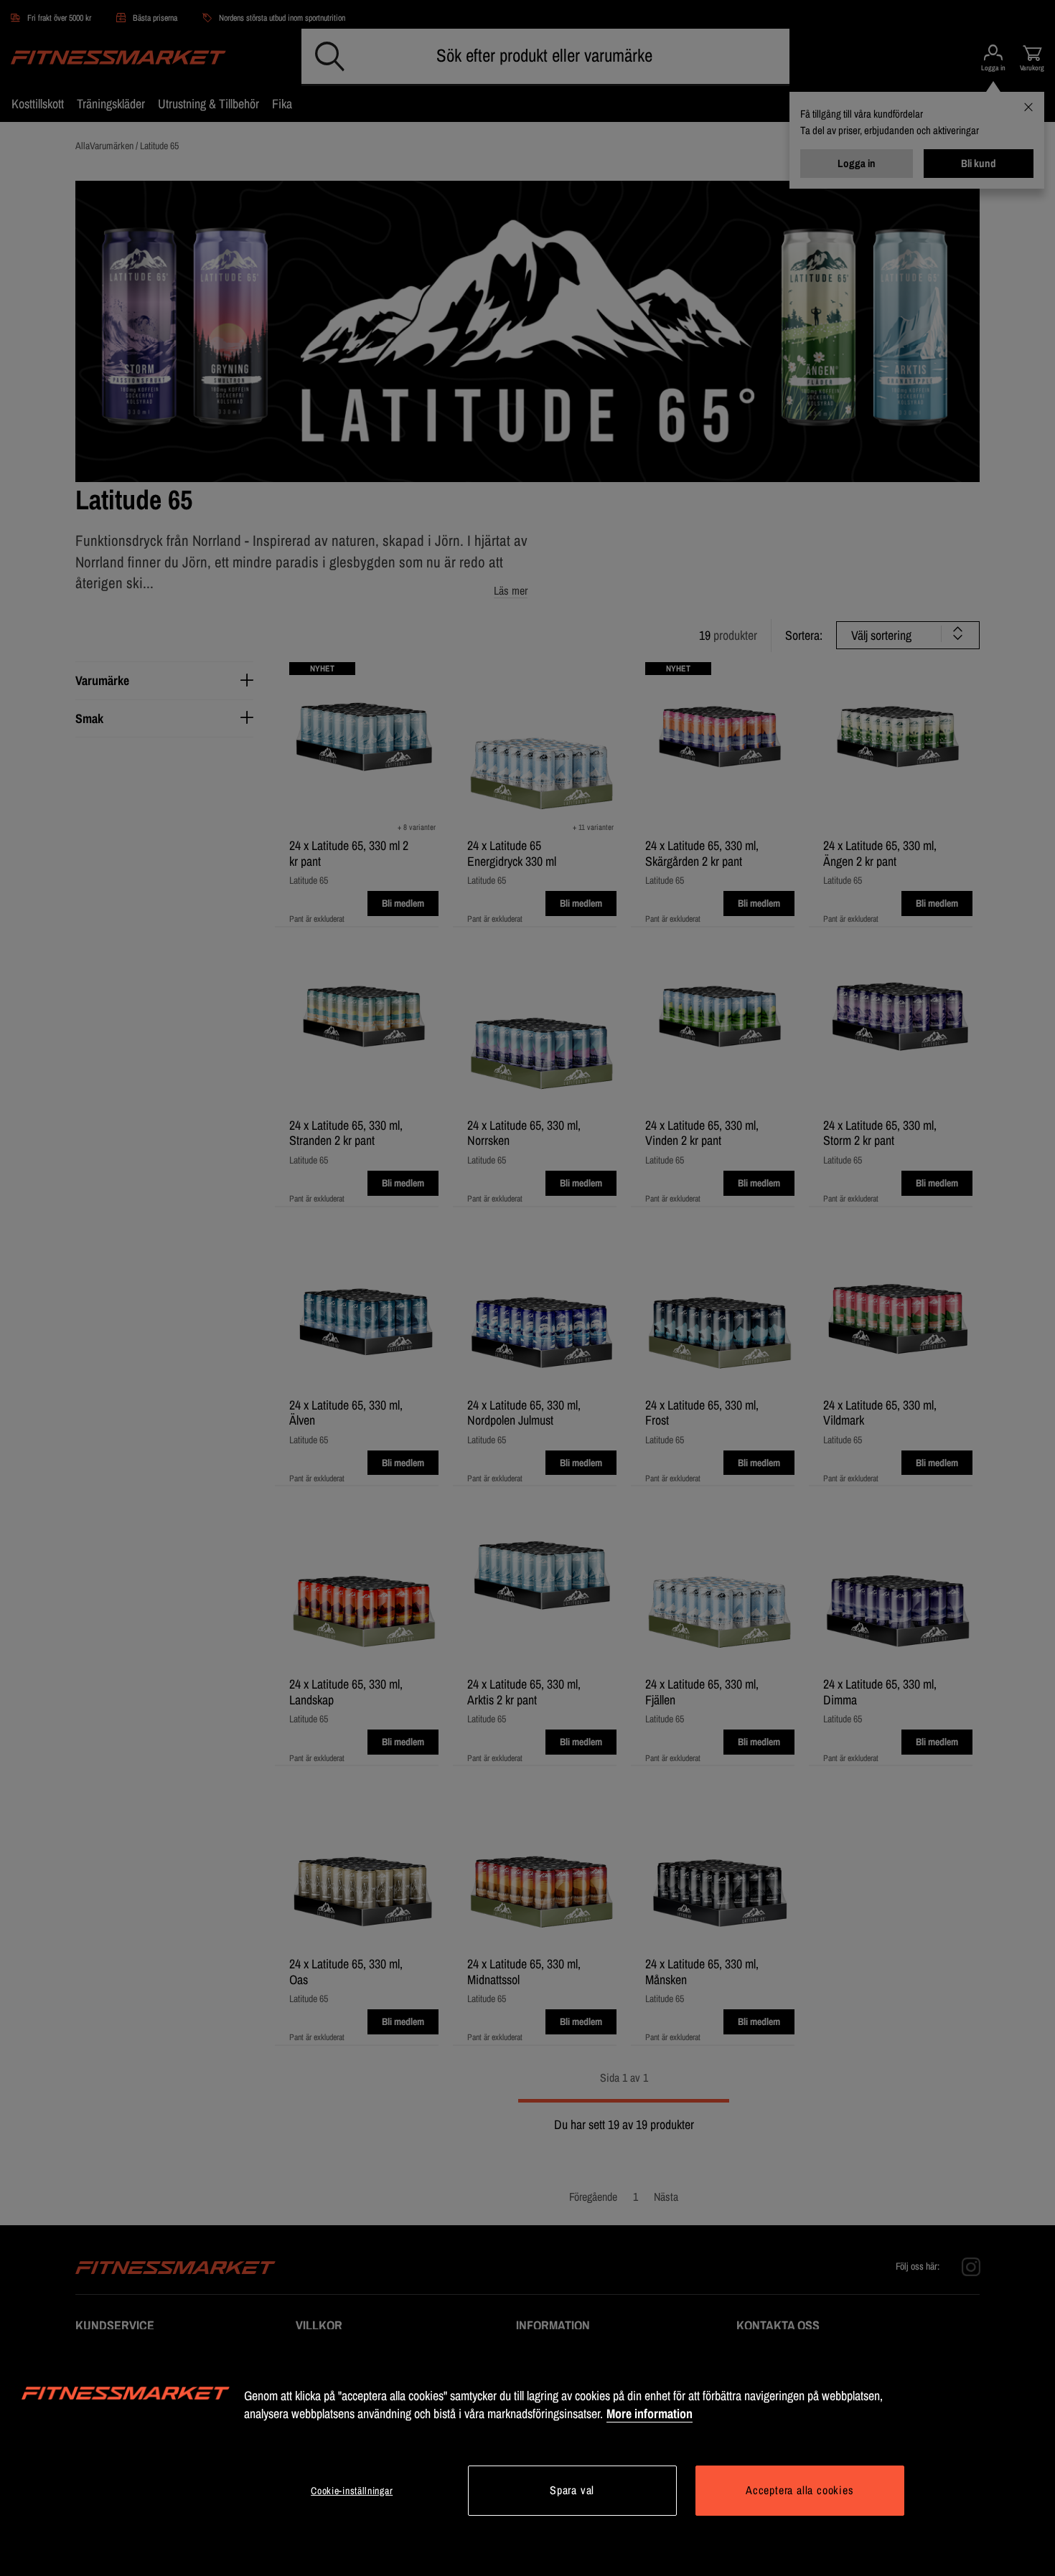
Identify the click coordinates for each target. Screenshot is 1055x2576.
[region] (527, 2453)
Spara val (572, 2490)
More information (650, 2414)
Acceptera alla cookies (800, 2490)
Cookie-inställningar (352, 2491)
